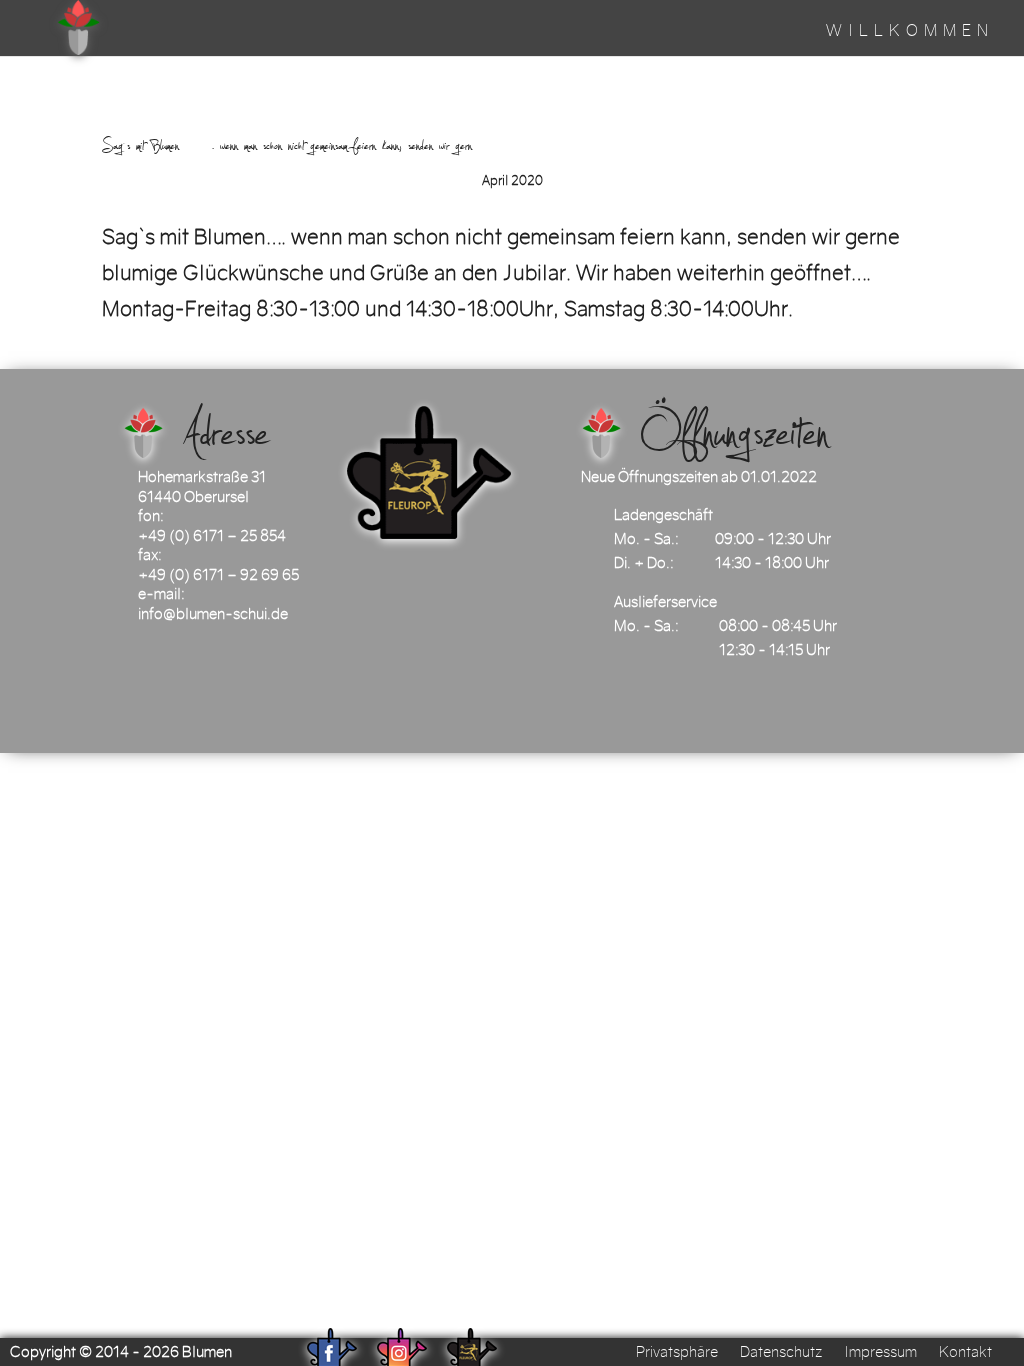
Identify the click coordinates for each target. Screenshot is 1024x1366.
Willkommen (910, 32)
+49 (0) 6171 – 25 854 (212, 536)
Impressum (880, 1352)
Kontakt (965, 1352)
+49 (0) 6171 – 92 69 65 (218, 575)
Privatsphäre (677, 1352)
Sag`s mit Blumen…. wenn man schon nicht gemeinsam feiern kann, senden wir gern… (303, 145)
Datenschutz (781, 1352)
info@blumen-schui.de (213, 614)
